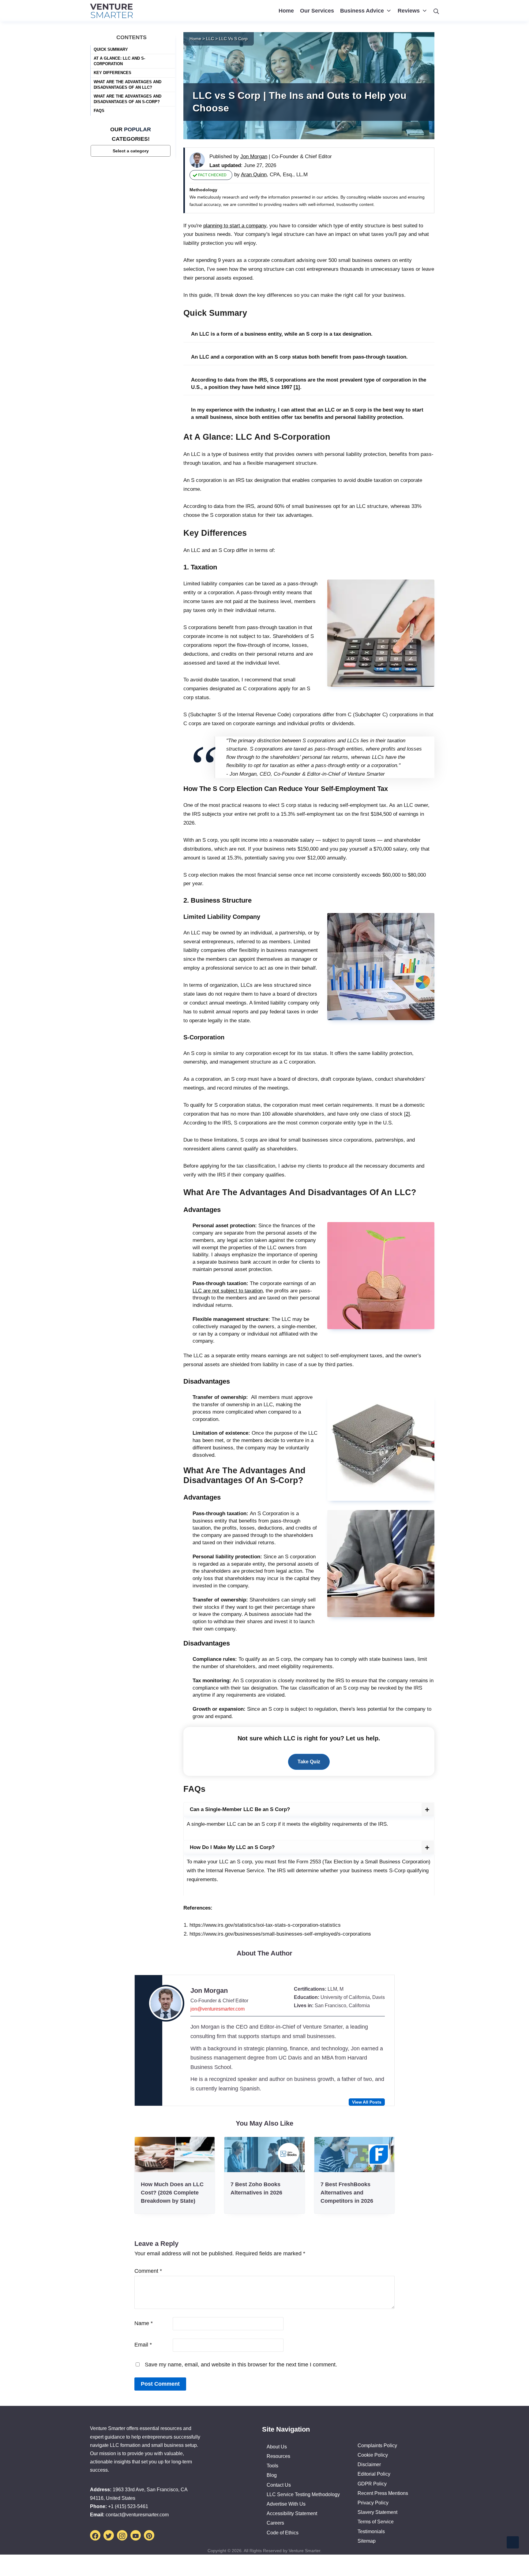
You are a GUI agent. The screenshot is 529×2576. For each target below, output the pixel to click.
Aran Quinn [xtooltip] (254, 175)
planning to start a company (235, 226)
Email (143, 2345)
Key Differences (113, 73)
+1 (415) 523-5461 (128, 2506)
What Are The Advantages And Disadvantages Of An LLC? (128, 84)
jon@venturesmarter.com (218, 2009)
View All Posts (367, 2102)
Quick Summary (111, 49)
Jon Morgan (209, 1991)
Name (144, 2323)
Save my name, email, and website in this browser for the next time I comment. (241, 2365)
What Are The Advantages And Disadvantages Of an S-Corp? (128, 99)
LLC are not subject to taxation (228, 1291)
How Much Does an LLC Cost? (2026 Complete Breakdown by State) (172, 2193)
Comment (148, 2271)
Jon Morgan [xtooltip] (254, 157)
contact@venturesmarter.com (137, 2515)
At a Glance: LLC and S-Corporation (119, 61)
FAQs (99, 111)
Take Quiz (309, 1762)
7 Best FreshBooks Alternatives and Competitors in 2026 (347, 2193)
